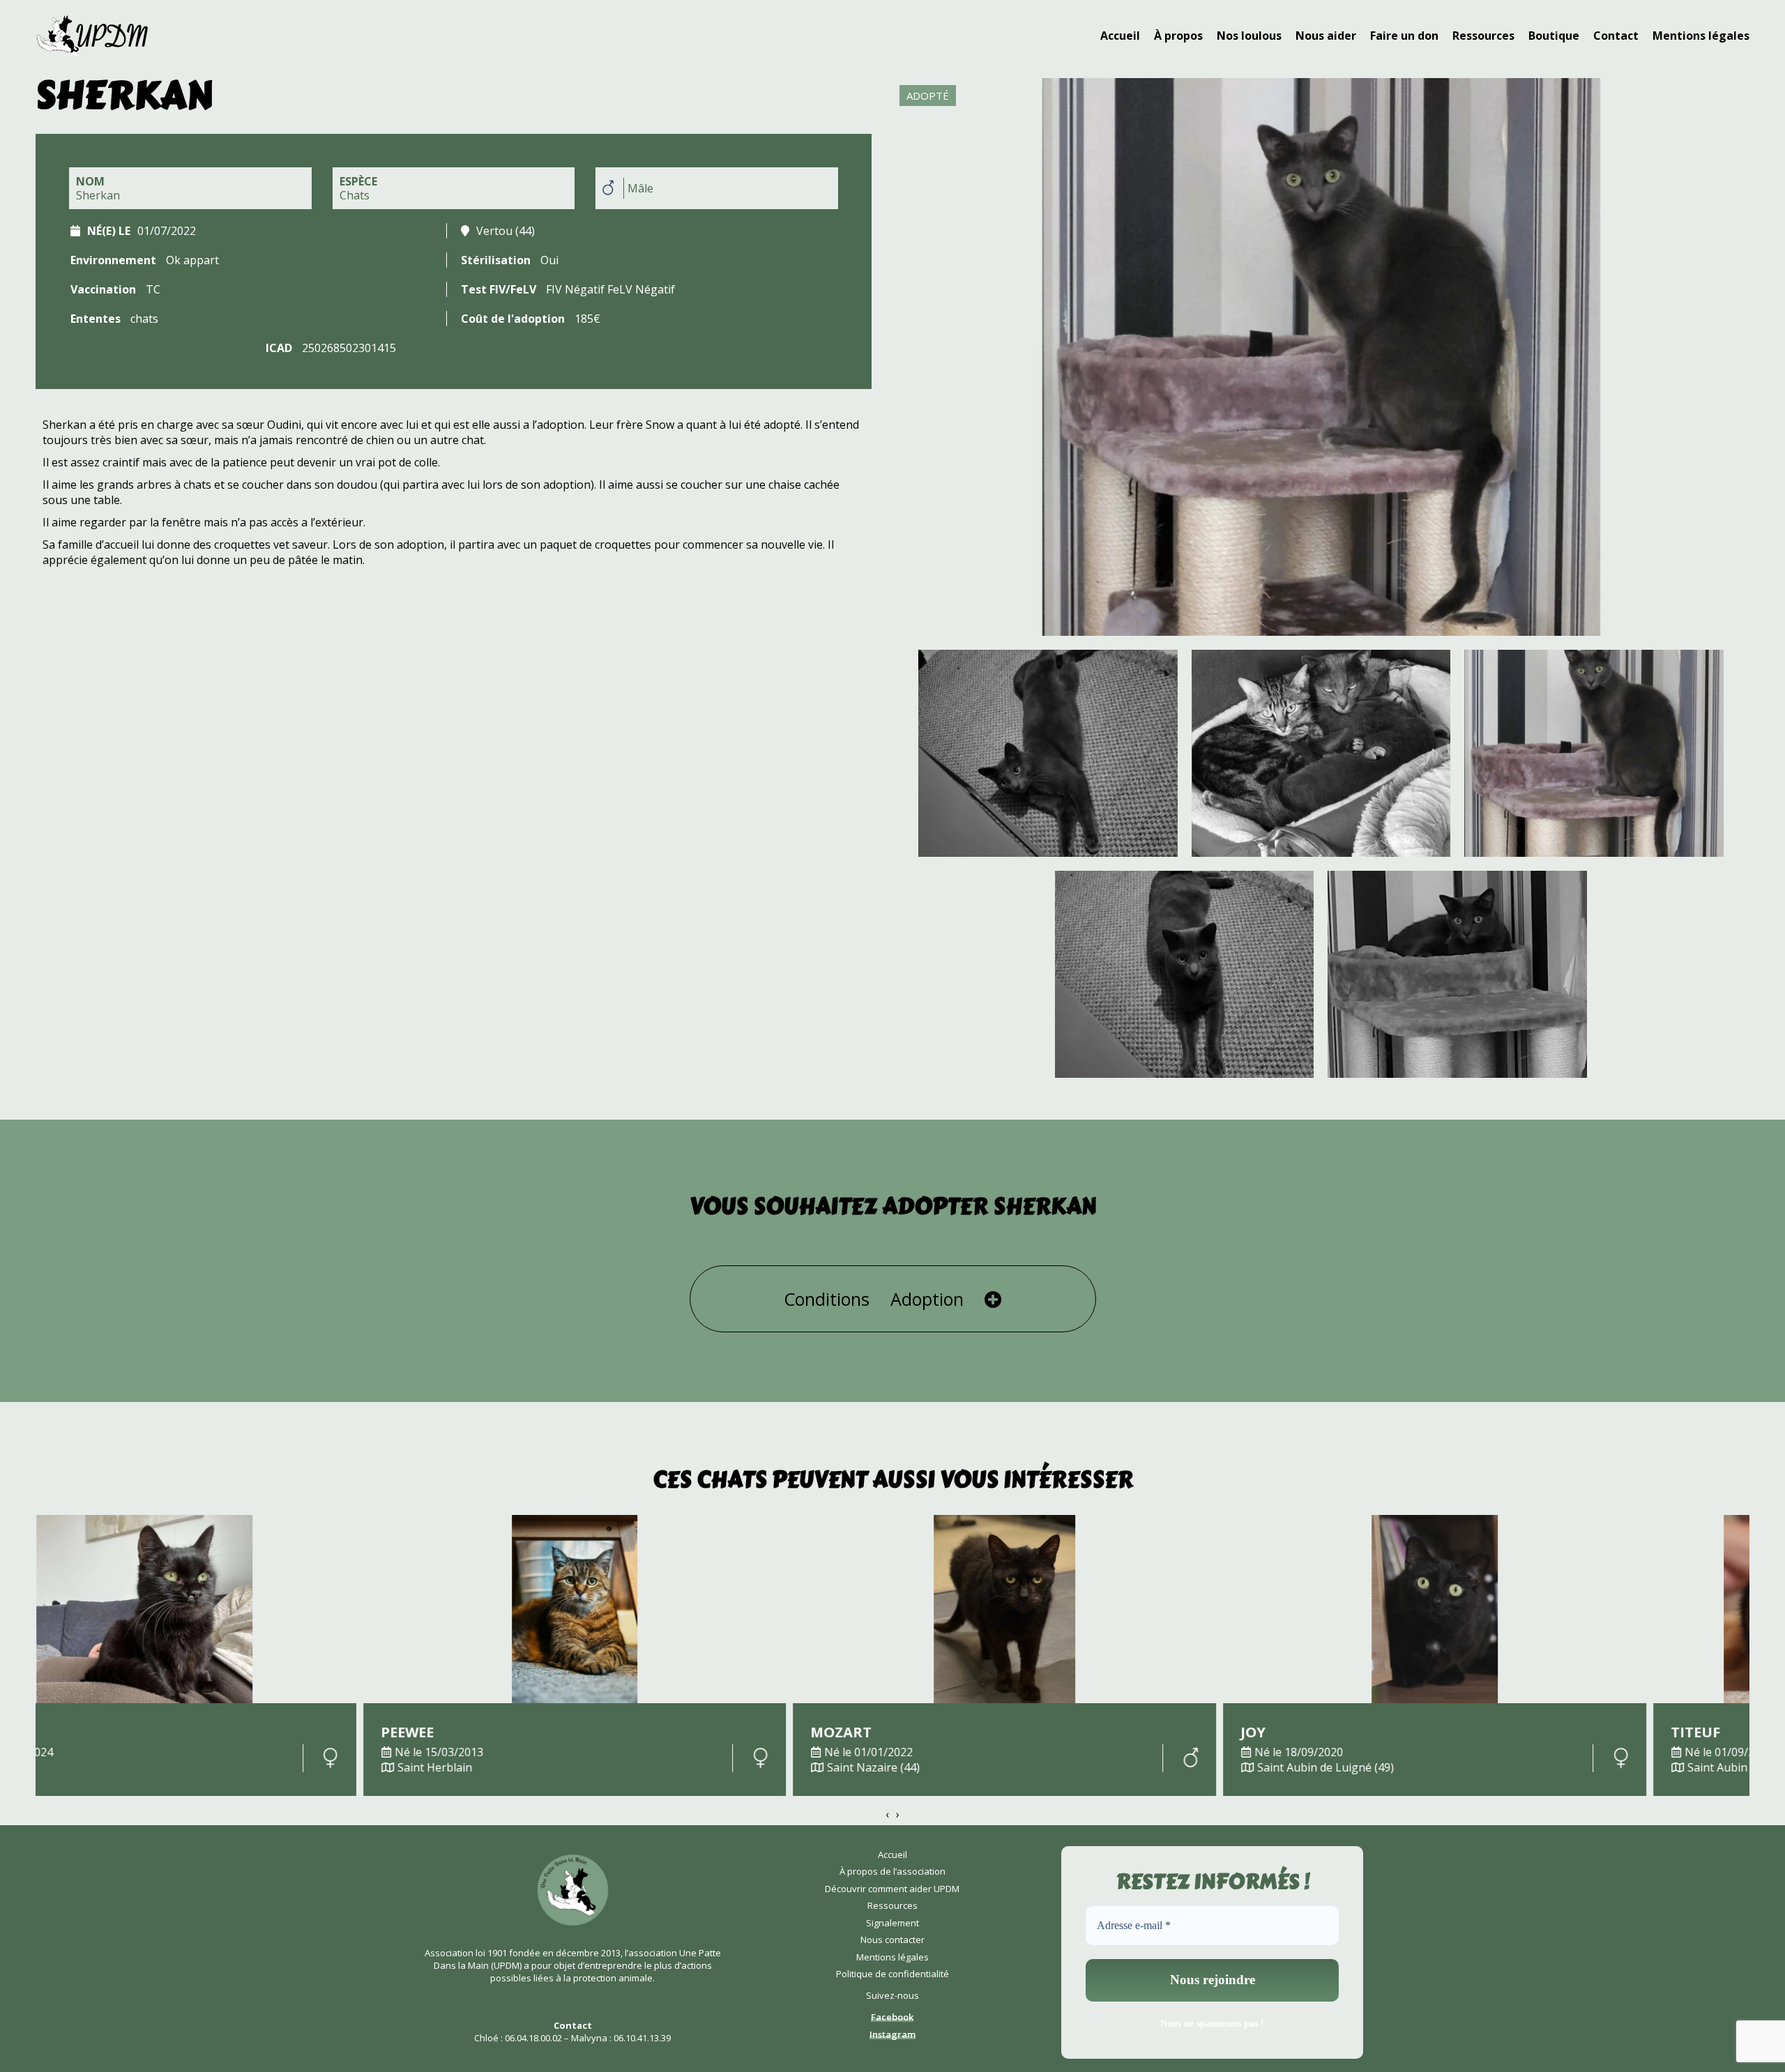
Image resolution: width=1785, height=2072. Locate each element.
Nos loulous (1249, 36)
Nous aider (1326, 36)
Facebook (892, 2017)
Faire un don (1404, 36)
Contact (1616, 36)
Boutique (1554, 36)
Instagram (892, 2034)
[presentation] (887, 1814)
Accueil (1120, 36)
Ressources (1483, 36)
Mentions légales (1701, 36)
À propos (1178, 36)
